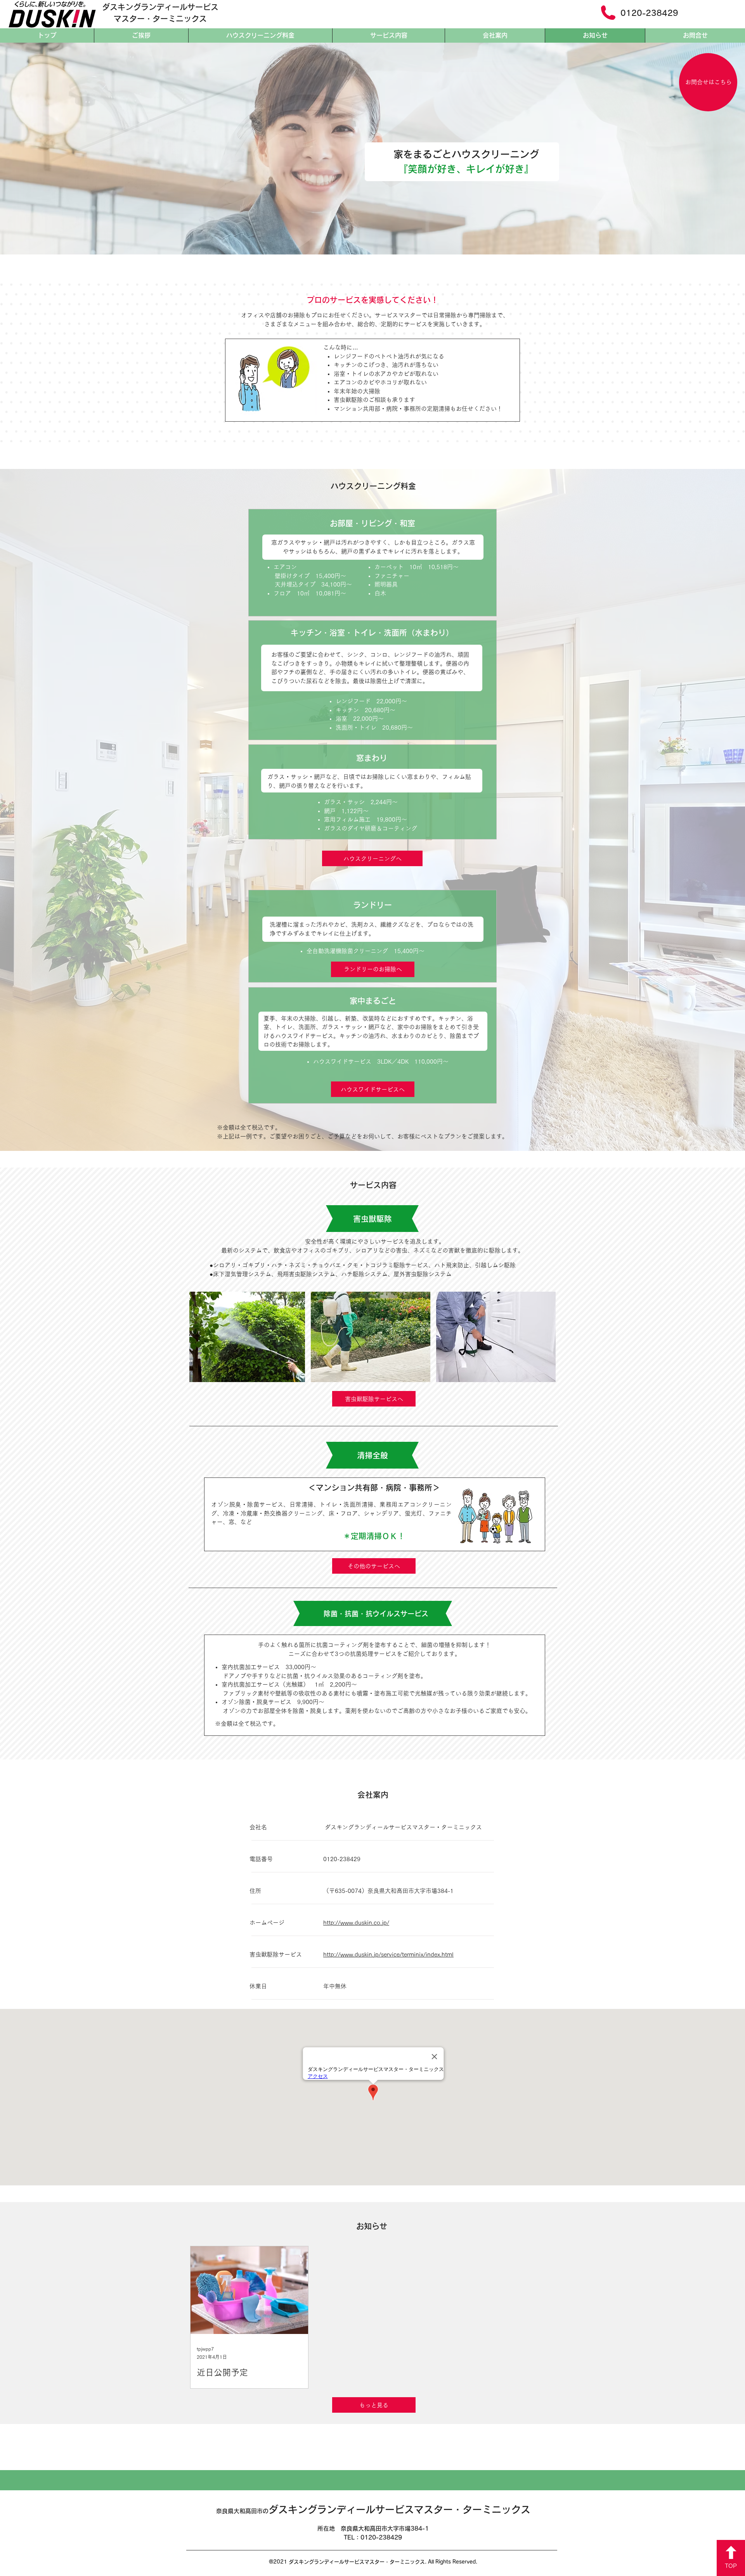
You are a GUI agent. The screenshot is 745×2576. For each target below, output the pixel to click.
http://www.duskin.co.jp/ (356, 1923)
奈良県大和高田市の (373, 2511)
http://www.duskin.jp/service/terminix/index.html (388, 1954)
